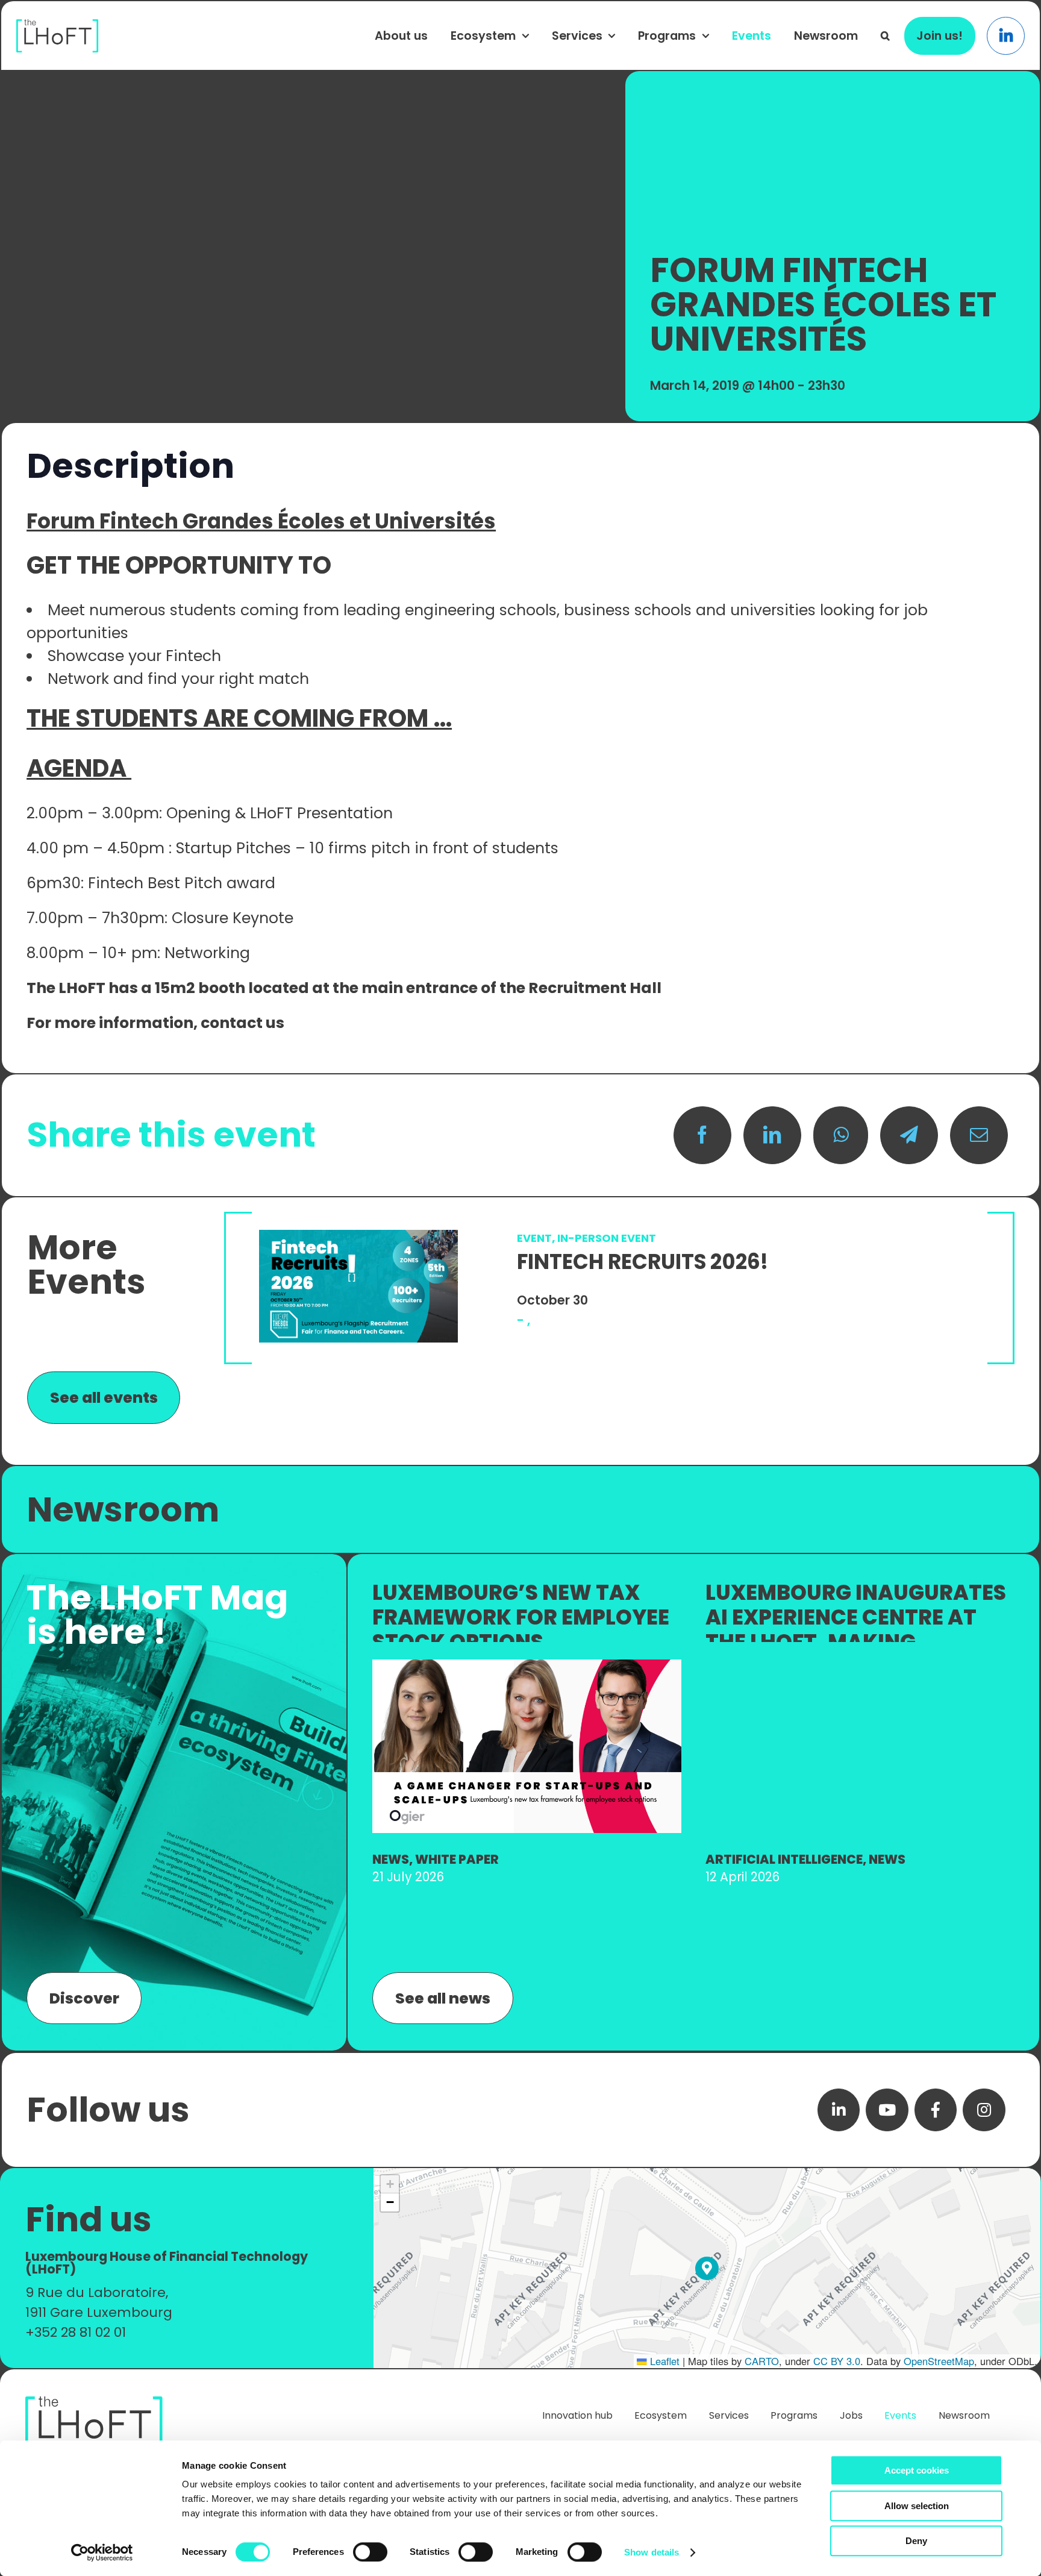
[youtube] (887, 2110)
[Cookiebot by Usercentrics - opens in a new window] (102, 2552)
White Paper (457, 1859)
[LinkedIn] (772, 1135)
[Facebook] (702, 1135)
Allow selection (917, 2506)
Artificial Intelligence (784, 1859)
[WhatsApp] (841, 1135)
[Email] (979, 1135)
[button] (885, 36)
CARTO (762, 2361)
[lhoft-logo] (58, 26)
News (391, 1859)
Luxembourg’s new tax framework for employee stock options (521, 1617)
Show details (652, 2552)
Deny (916, 2541)
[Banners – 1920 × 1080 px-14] (527, 1666)
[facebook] (936, 2110)
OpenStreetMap (939, 2361)
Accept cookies (917, 2470)
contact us (244, 1023)
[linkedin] (839, 2110)
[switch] (370, 2552)
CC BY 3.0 (837, 2361)
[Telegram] (909, 1135)
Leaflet (663, 2361)
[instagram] (984, 2110)
